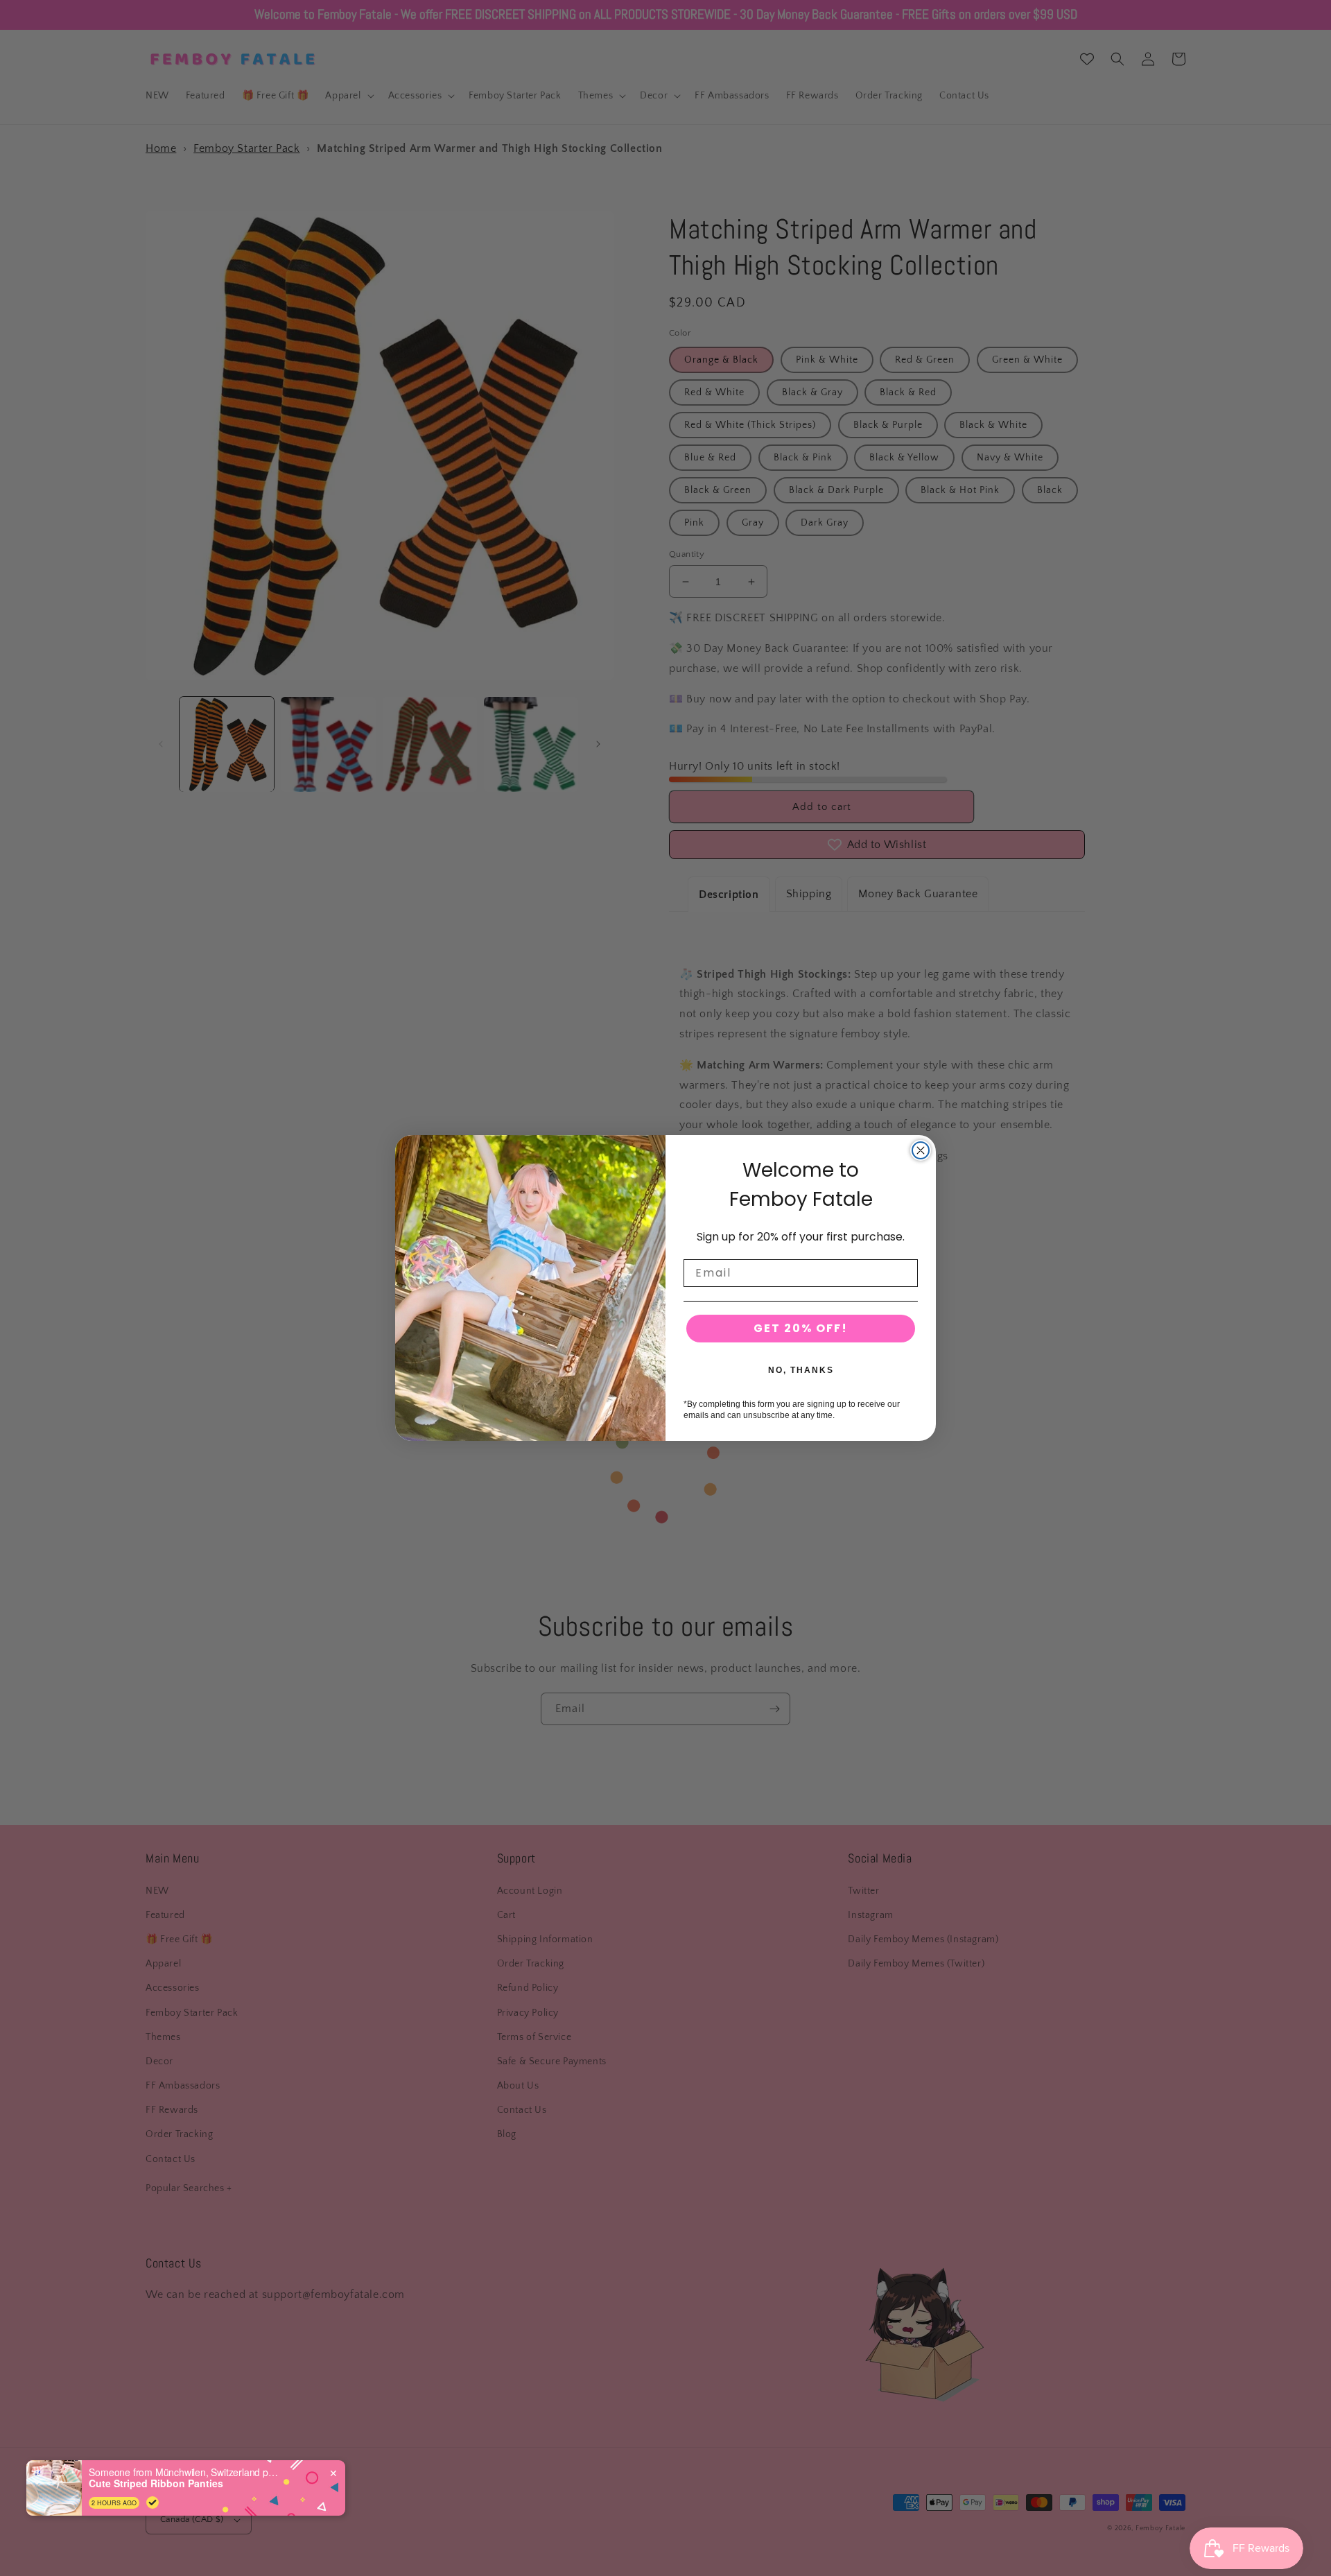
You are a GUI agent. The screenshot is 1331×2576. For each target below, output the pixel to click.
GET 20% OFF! (801, 1328)
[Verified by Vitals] (153, 2502)
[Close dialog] (921, 1150)
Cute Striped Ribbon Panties (156, 2483)
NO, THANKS (801, 1370)
